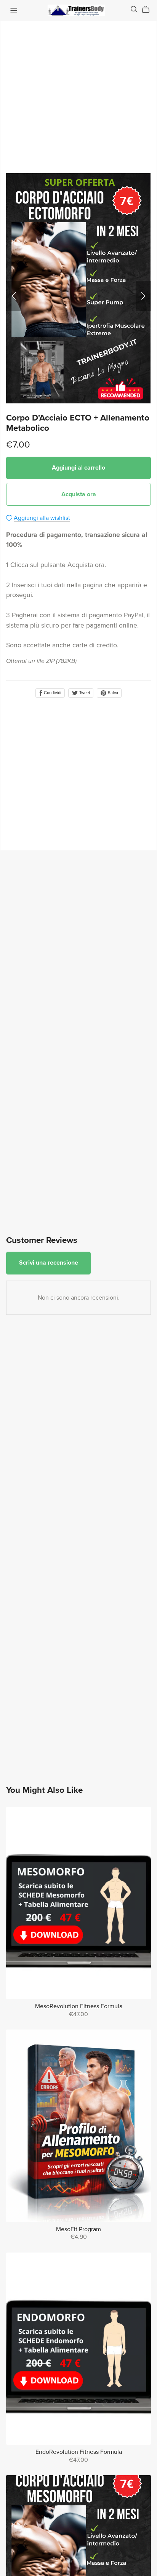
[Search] (134, 9)
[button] (14, 296)
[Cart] (149, 10)
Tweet (84, 693)
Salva (112, 693)
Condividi (52, 693)
